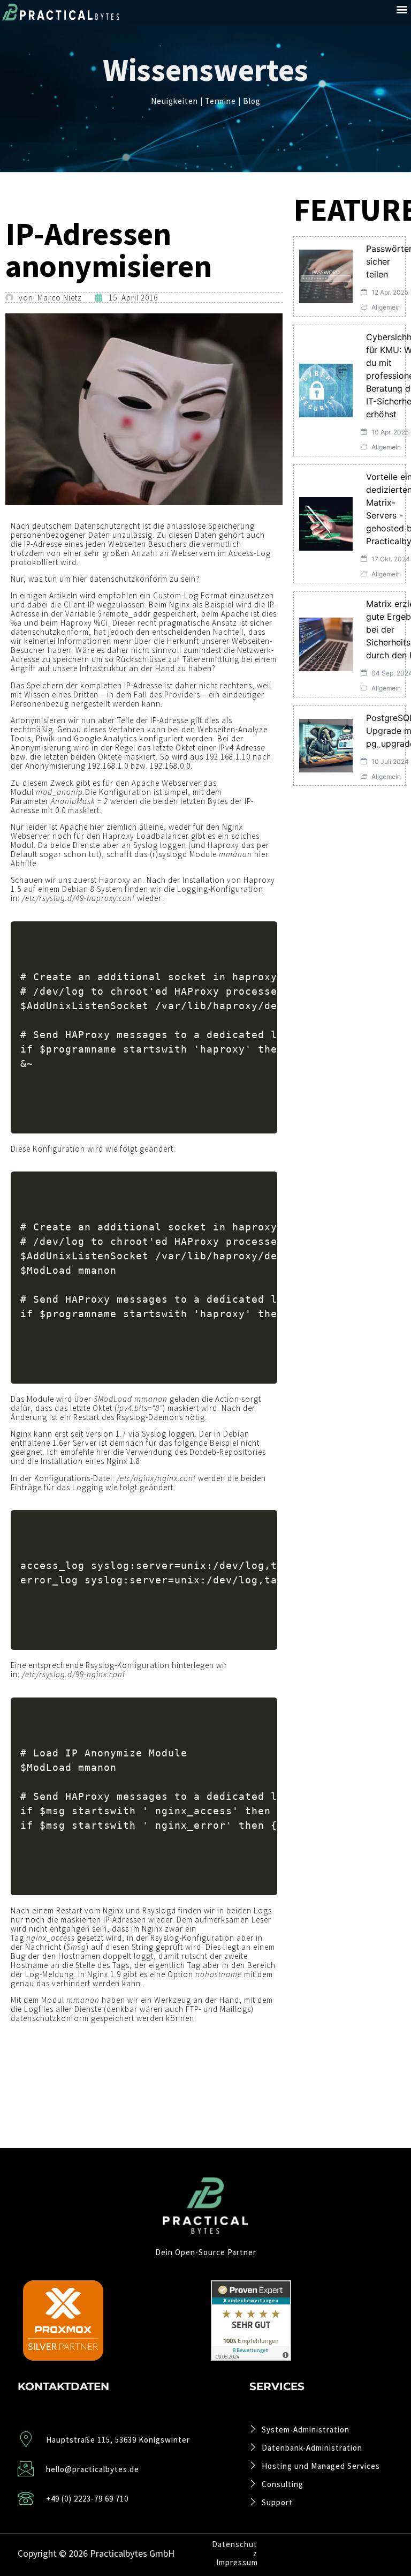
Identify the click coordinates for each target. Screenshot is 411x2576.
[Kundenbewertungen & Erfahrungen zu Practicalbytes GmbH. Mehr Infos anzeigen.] (251, 2357)
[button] (402, 9)
